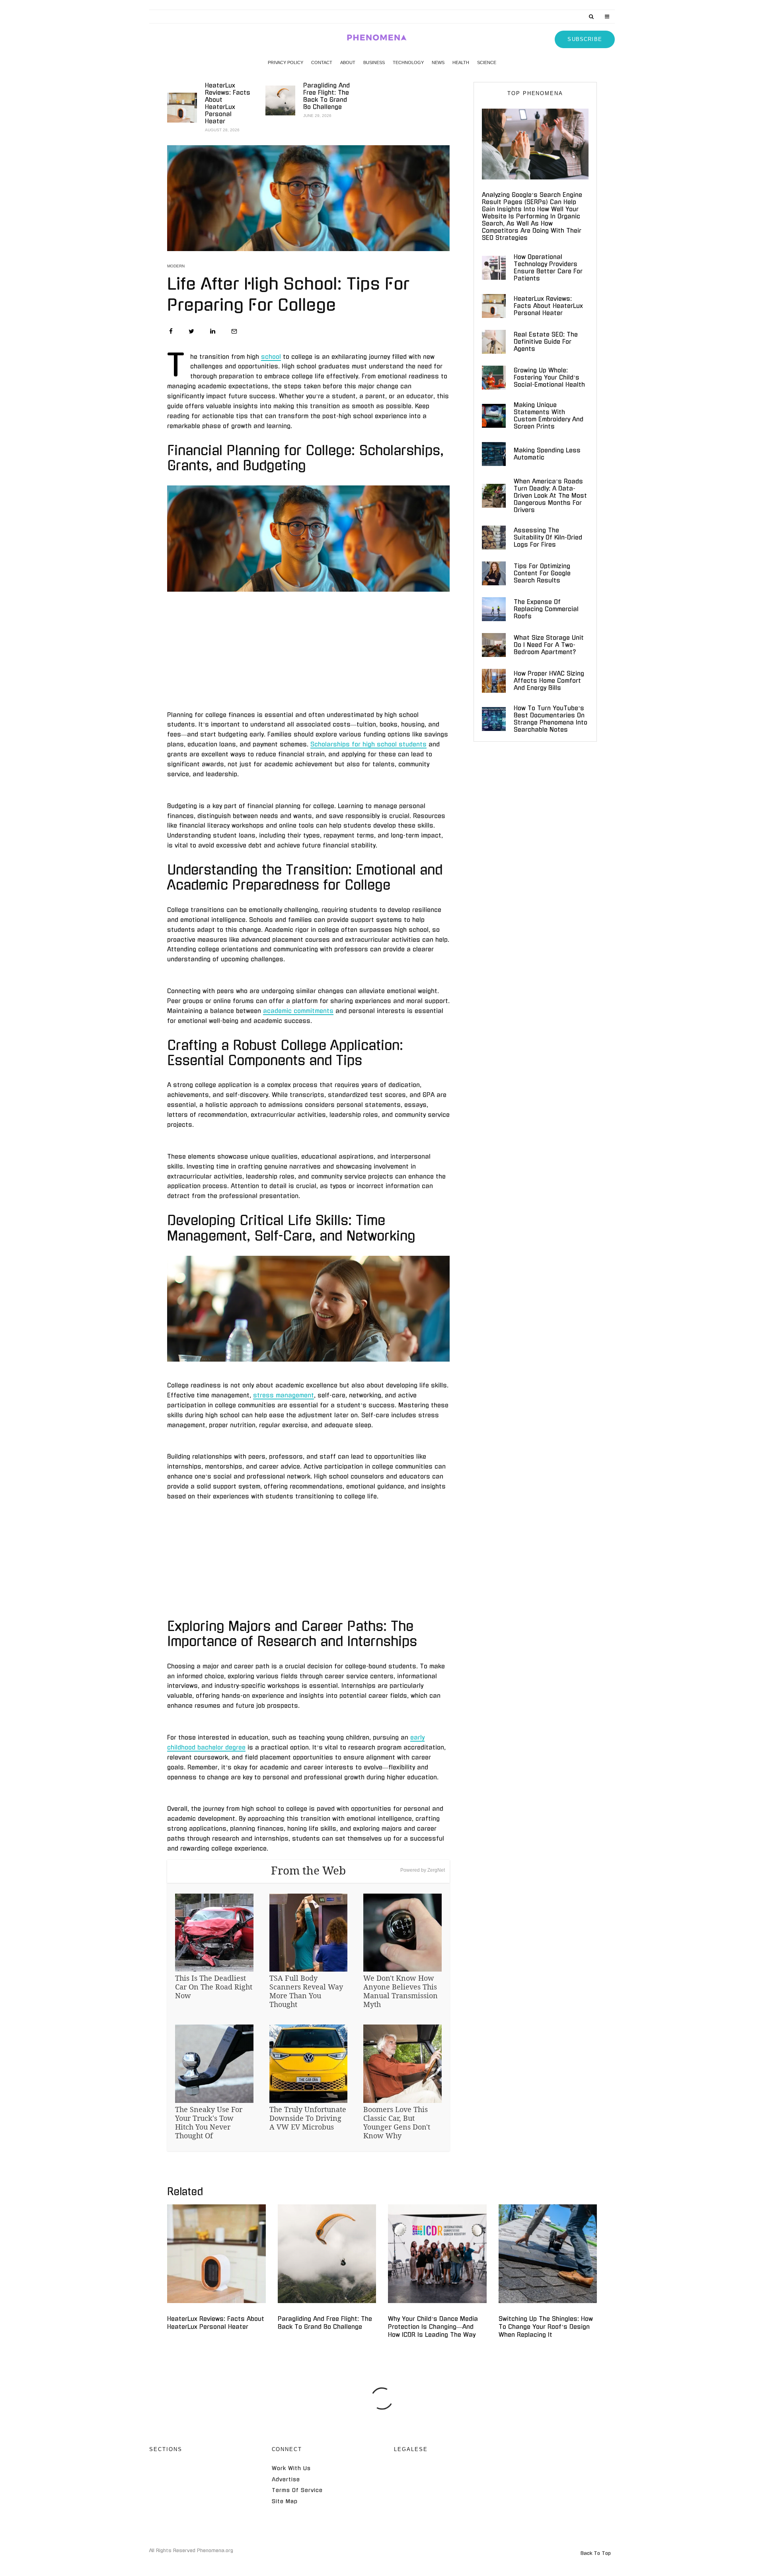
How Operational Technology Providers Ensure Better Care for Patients (548, 268)
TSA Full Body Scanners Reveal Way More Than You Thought (306, 1991)
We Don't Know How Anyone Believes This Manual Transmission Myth (401, 1991)
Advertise (286, 2480)
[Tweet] (191, 331)
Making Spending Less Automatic (547, 454)
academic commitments (298, 1011)
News (438, 62)
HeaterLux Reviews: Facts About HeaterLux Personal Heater (228, 103)
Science (487, 62)
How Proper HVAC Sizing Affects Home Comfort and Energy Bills (549, 681)
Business (374, 62)
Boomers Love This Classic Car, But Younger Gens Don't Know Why (397, 2122)
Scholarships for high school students (368, 744)
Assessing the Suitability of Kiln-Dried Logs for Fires (548, 537)
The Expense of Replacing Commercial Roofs (546, 609)
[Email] (234, 331)
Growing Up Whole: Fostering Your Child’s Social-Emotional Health (549, 377)
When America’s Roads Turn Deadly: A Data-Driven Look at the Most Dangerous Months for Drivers (550, 496)
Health (461, 62)
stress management (284, 1395)
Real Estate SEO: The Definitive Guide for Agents (546, 342)
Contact (322, 62)
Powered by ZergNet (423, 1870)
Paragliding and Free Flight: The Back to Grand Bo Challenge (326, 96)
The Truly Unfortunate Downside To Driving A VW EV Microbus (308, 2118)
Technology (408, 62)
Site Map (285, 2501)
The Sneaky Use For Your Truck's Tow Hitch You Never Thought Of (209, 2122)
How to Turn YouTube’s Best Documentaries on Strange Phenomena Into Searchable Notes (551, 719)
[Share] (171, 331)
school (271, 357)
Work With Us (291, 2468)
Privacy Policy (286, 62)
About (348, 62)
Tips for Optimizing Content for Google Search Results (542, 573)
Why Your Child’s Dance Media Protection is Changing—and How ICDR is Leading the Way (433, 2327)
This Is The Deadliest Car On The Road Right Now (214, 1987)
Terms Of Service (297, 2490)
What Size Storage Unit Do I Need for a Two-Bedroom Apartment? (549, 645)
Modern (176, 266)
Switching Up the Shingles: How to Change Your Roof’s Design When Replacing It (546, 2327)
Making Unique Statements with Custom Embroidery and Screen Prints (549, 416)
